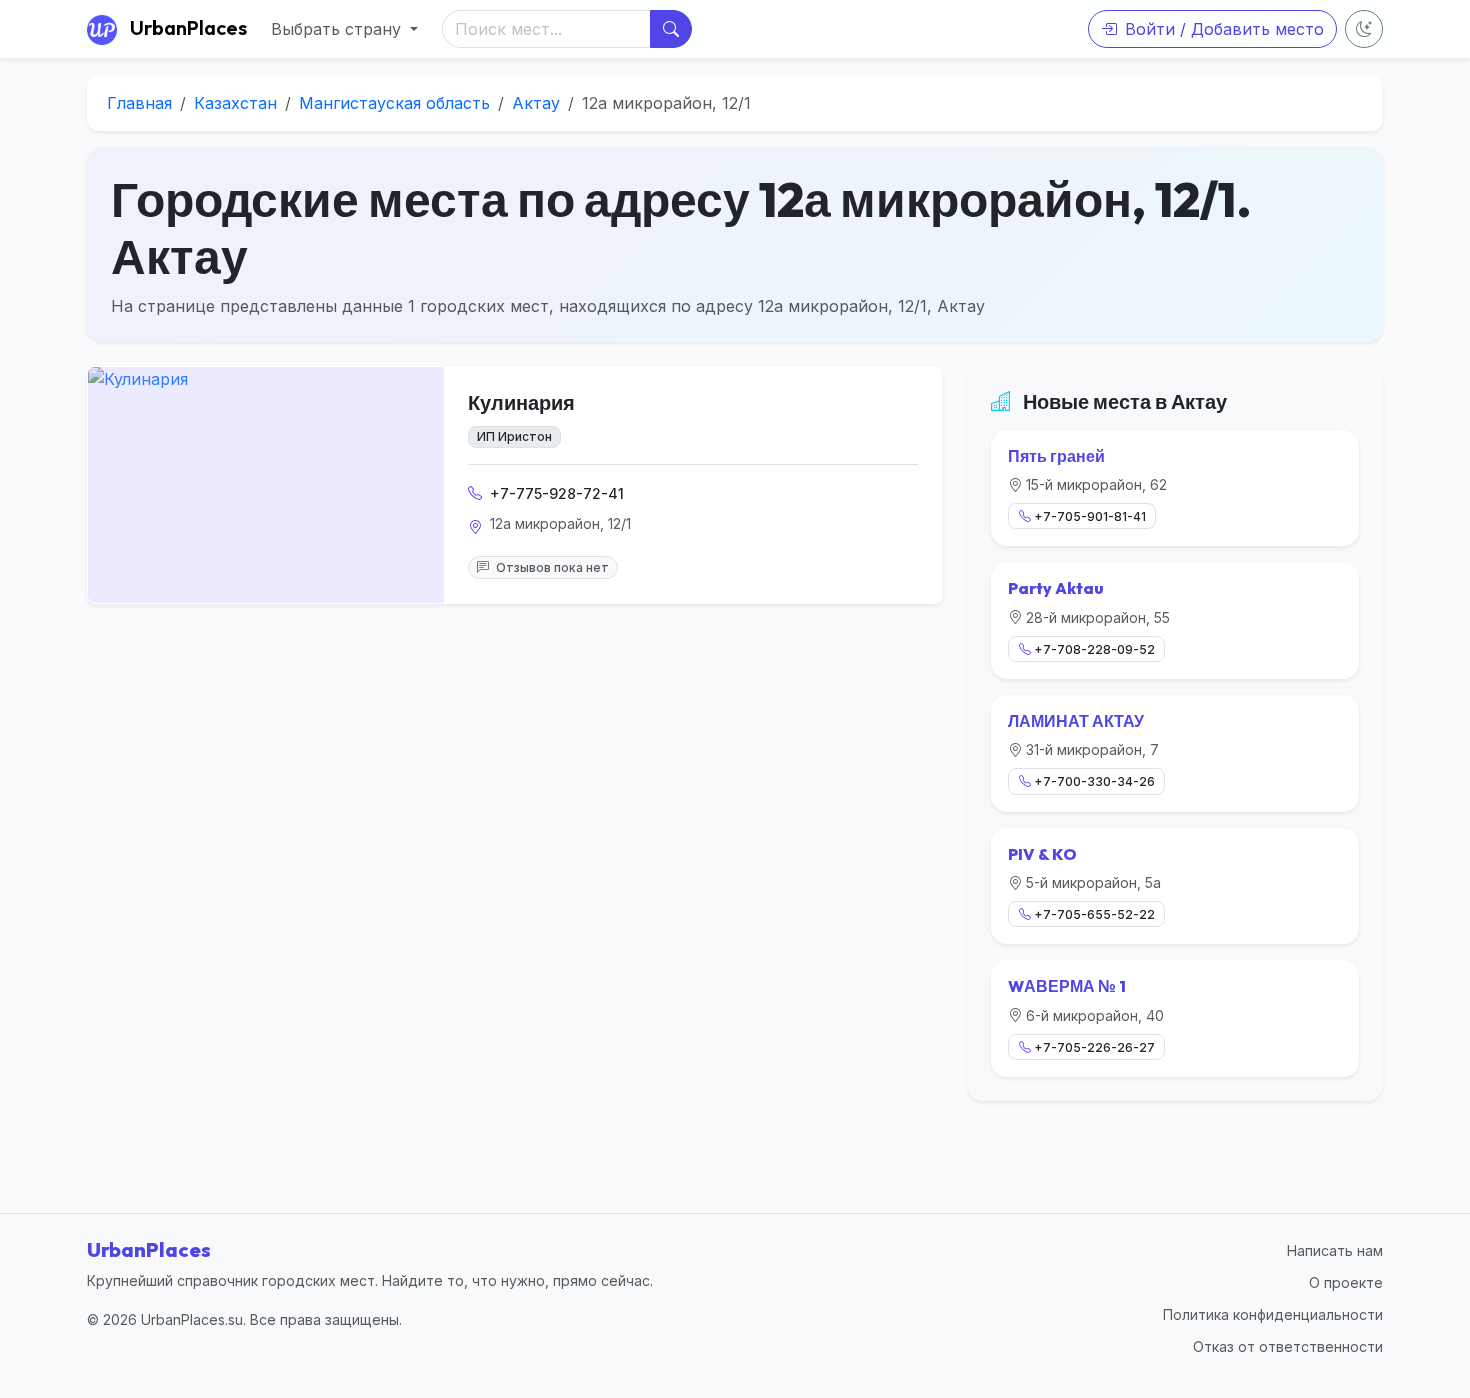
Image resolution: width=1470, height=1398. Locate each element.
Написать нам (1335, 1250)
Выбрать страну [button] (338, 29)
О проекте (1346, 1282)
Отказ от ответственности (1288, 1346)
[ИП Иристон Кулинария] (266, 485)
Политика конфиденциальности (1273, 1314)
